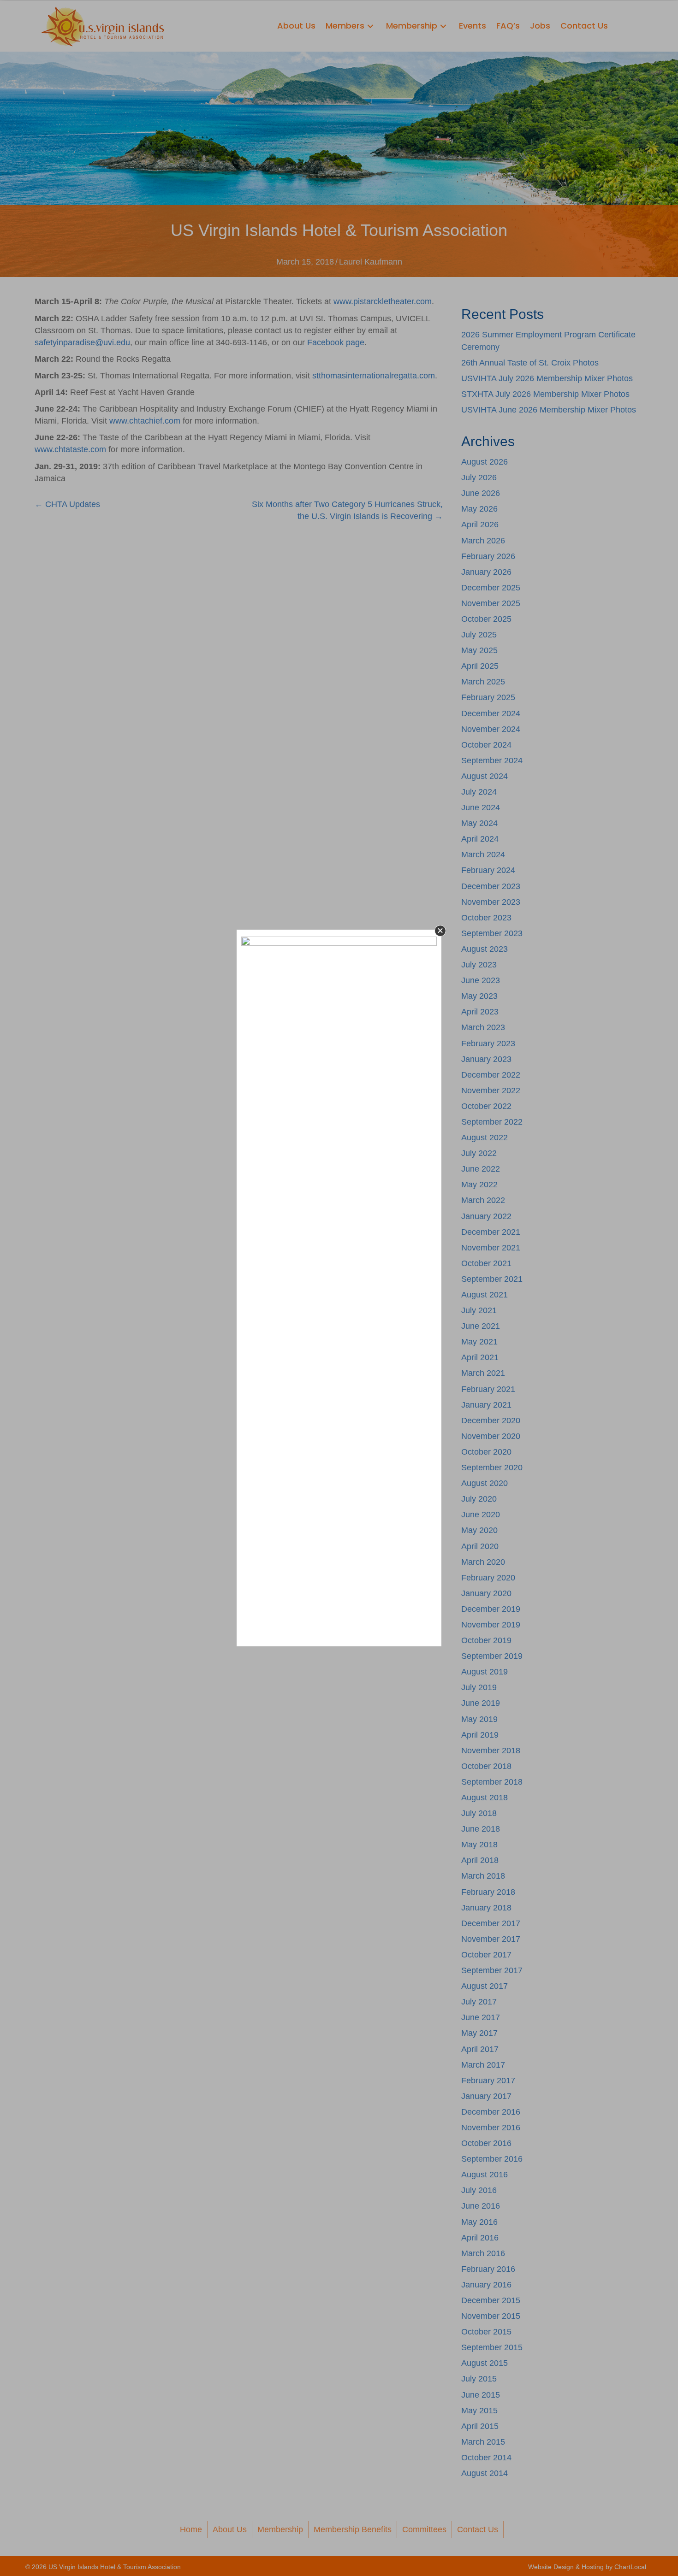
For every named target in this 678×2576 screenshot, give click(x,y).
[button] (440, 931)
